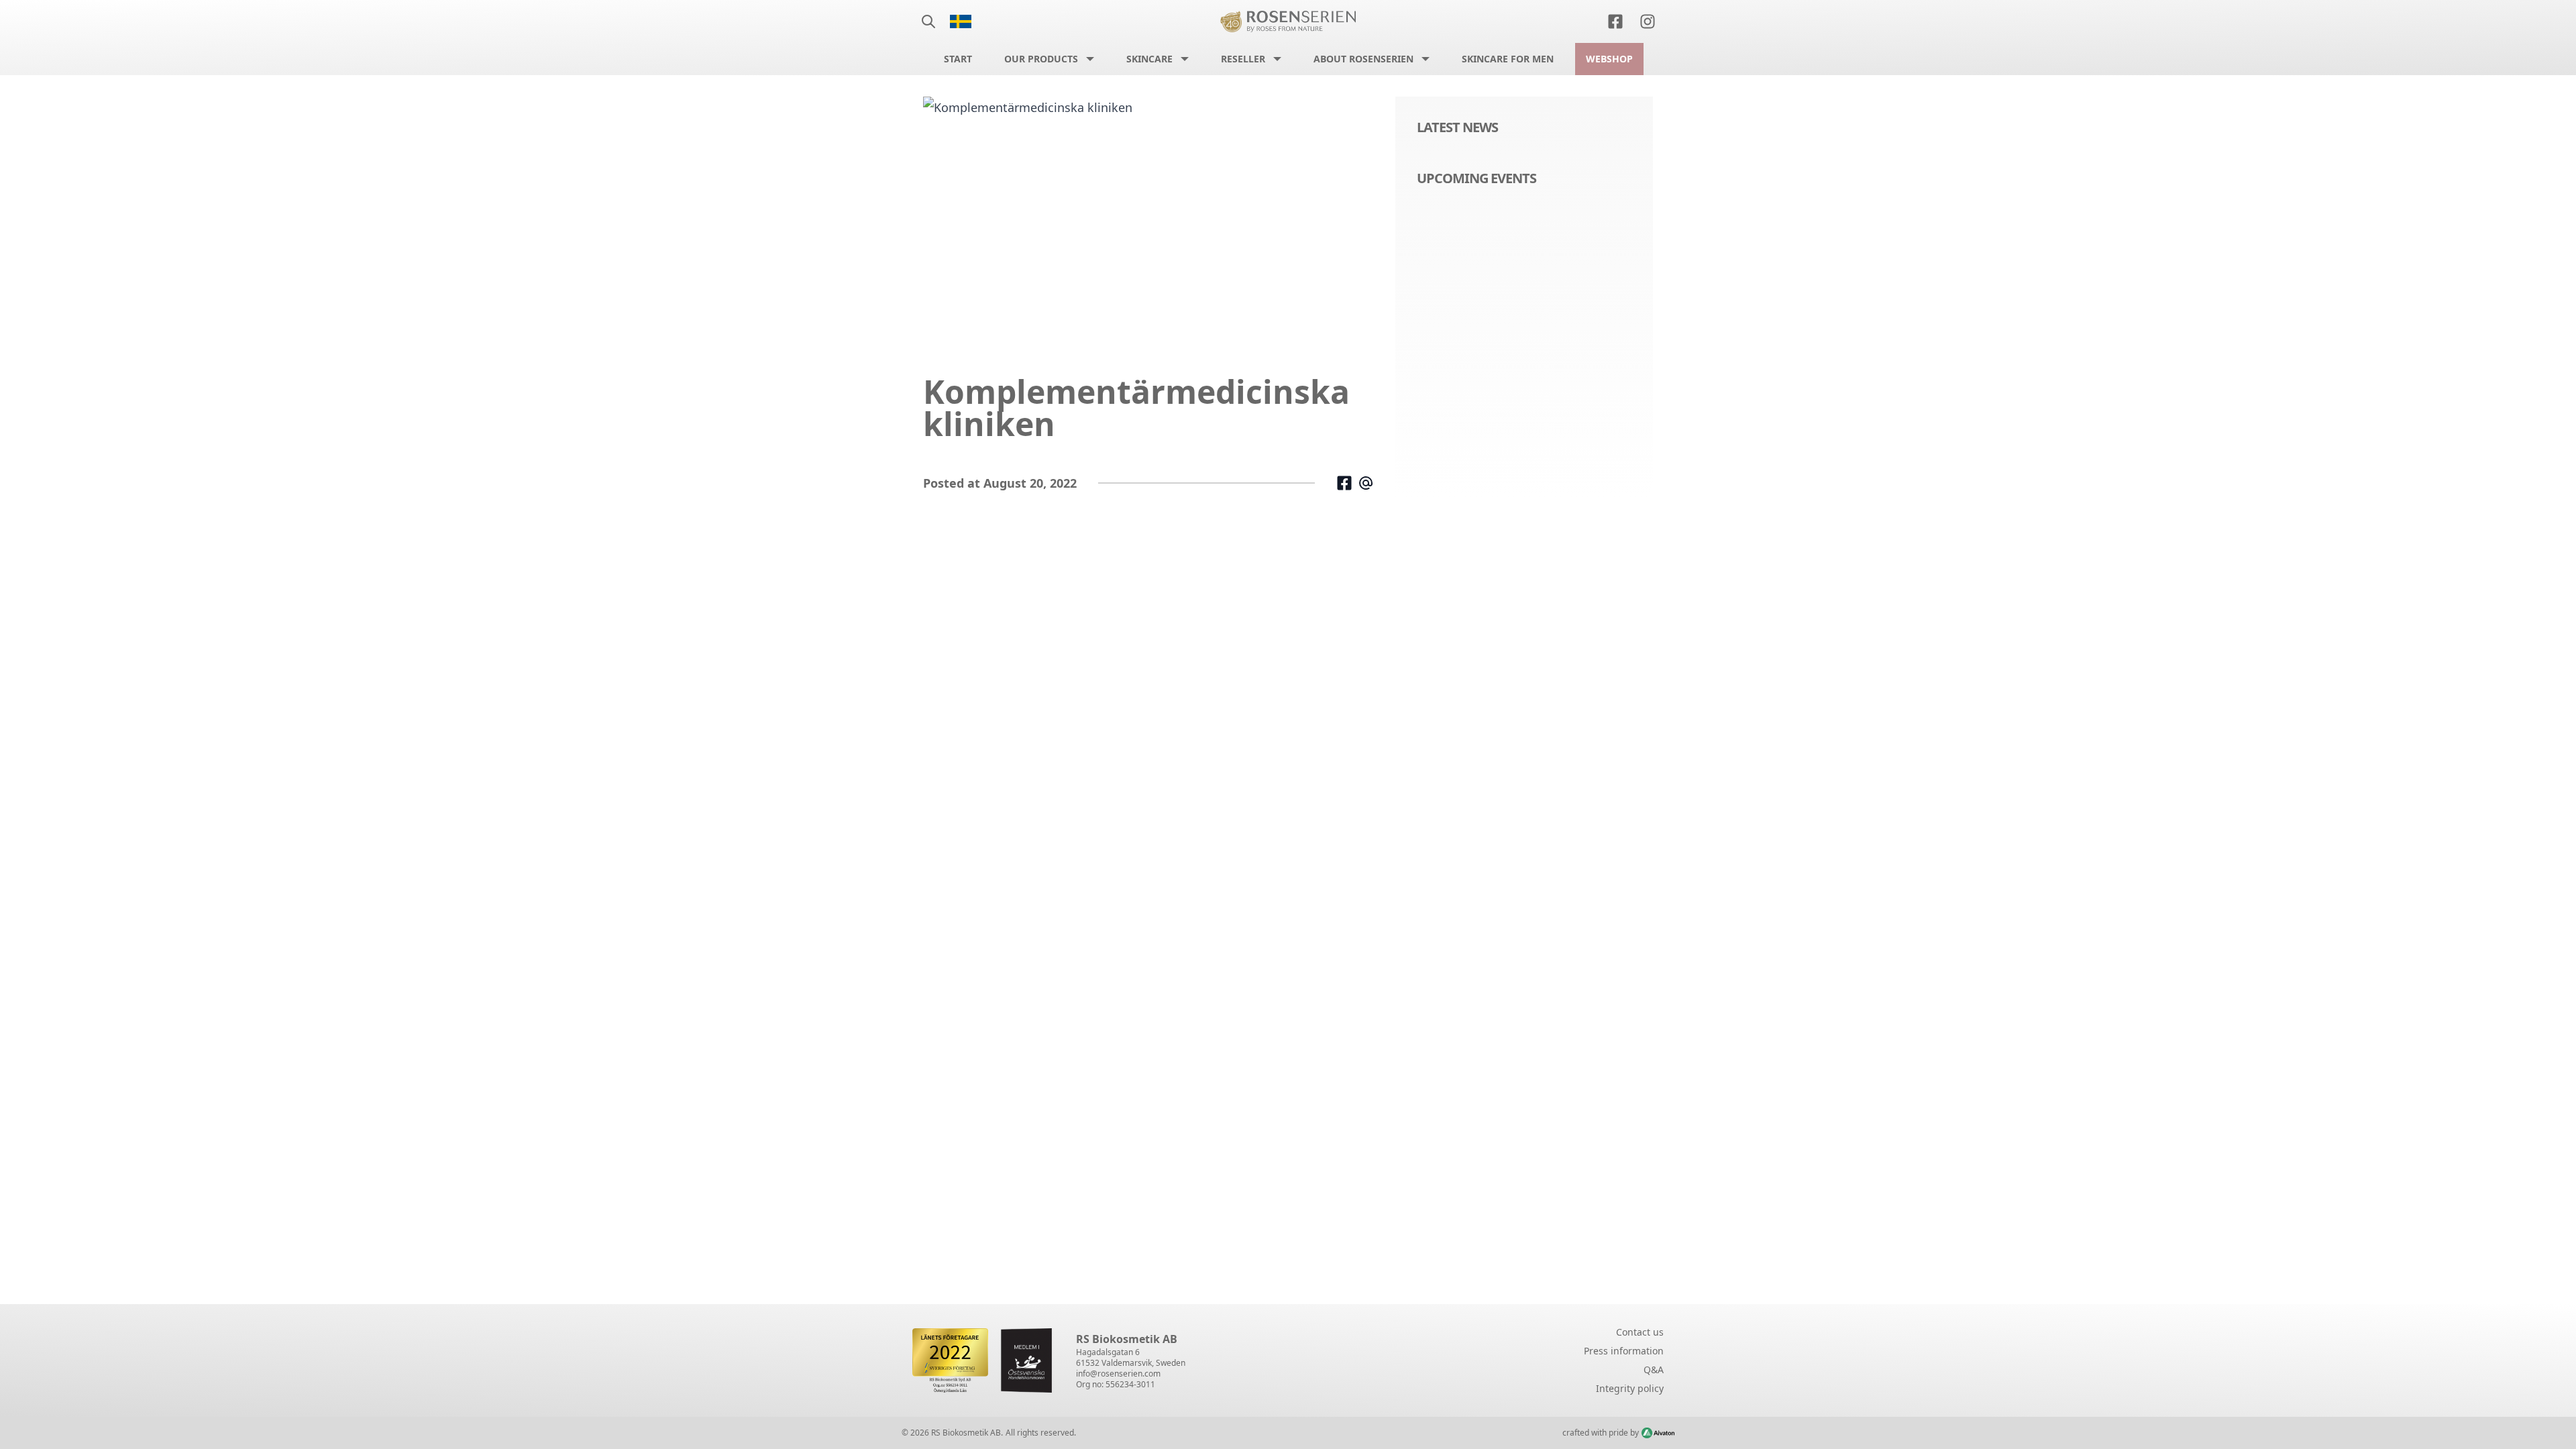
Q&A (1654, 1370)
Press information (1624, 1351)
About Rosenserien (1363, 59)
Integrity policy (1630, 1388)
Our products (1041, 59)
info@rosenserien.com (1118, 1374)
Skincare (1149, 59)
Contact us (1640, 1332)
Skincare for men (1508, 59)
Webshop (1609, 59)
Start (958, 59)
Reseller (1243, 59)
